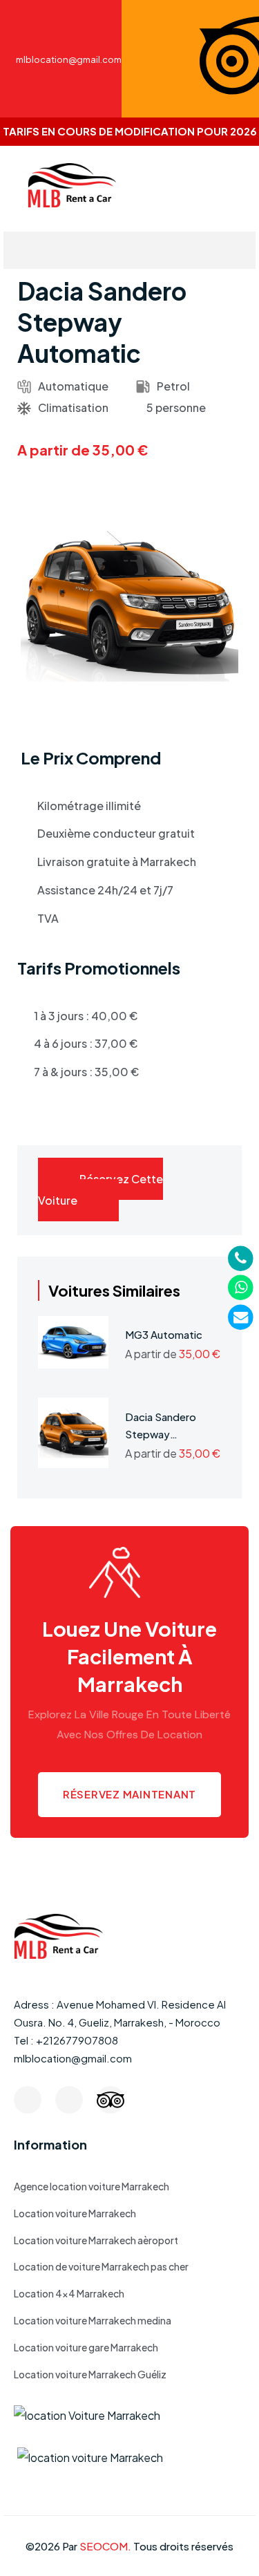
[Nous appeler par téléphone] (241, 1257)
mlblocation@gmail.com (73, 2058)
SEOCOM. (105, 2546)
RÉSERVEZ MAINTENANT (129, 1794)
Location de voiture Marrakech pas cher (101, 2266)
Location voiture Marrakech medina (93, 2320)
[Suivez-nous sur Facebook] (28, 2100)
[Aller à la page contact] (241, 1316)
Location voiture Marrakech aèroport (96, 2240)
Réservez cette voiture (100, 1190)
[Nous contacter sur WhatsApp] (241, 1287)
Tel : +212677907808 (66, 2040)
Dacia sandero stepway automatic (161, 1435)
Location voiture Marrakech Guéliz (90, 2374)
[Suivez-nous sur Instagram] (69, 2100)
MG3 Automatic (164, 1334)
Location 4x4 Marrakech (69, 2293)
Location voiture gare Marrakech (86, 2347)
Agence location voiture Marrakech (92, 2186)
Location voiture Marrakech (75, 2213)
